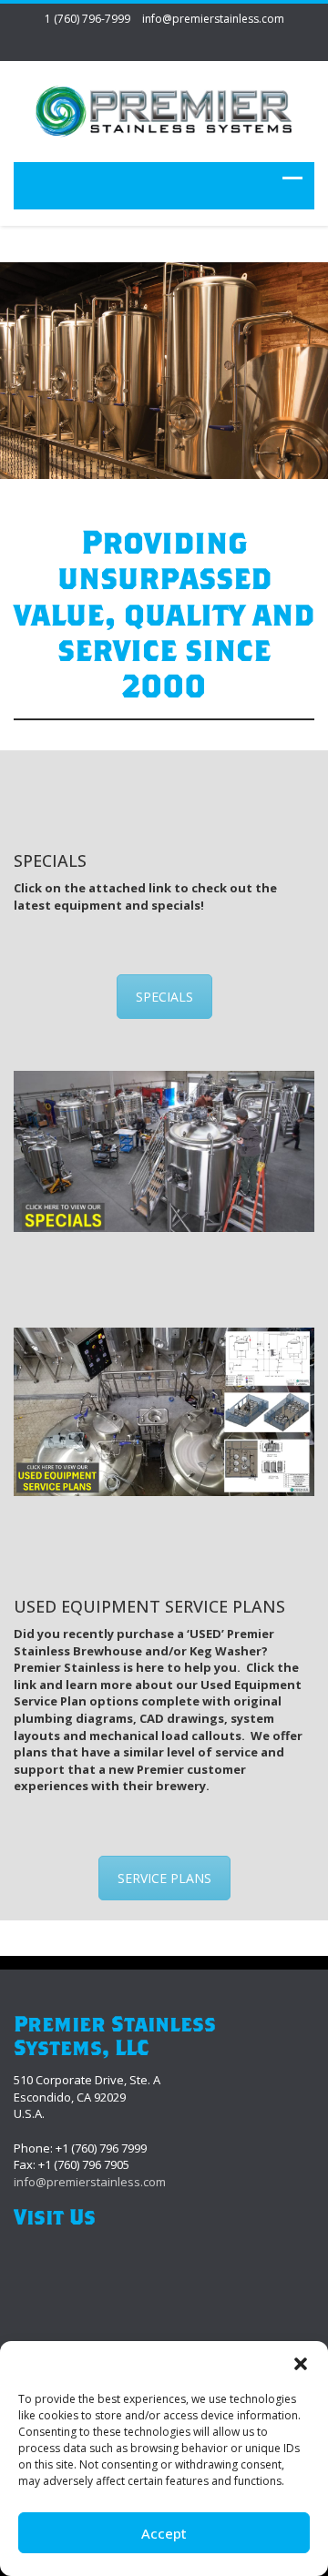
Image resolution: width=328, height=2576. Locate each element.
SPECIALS (164, 997)
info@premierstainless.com (213, 19)
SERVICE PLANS (164, 1878)
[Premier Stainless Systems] (164, 114)
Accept (164, 2533)
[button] (301, 2364)
